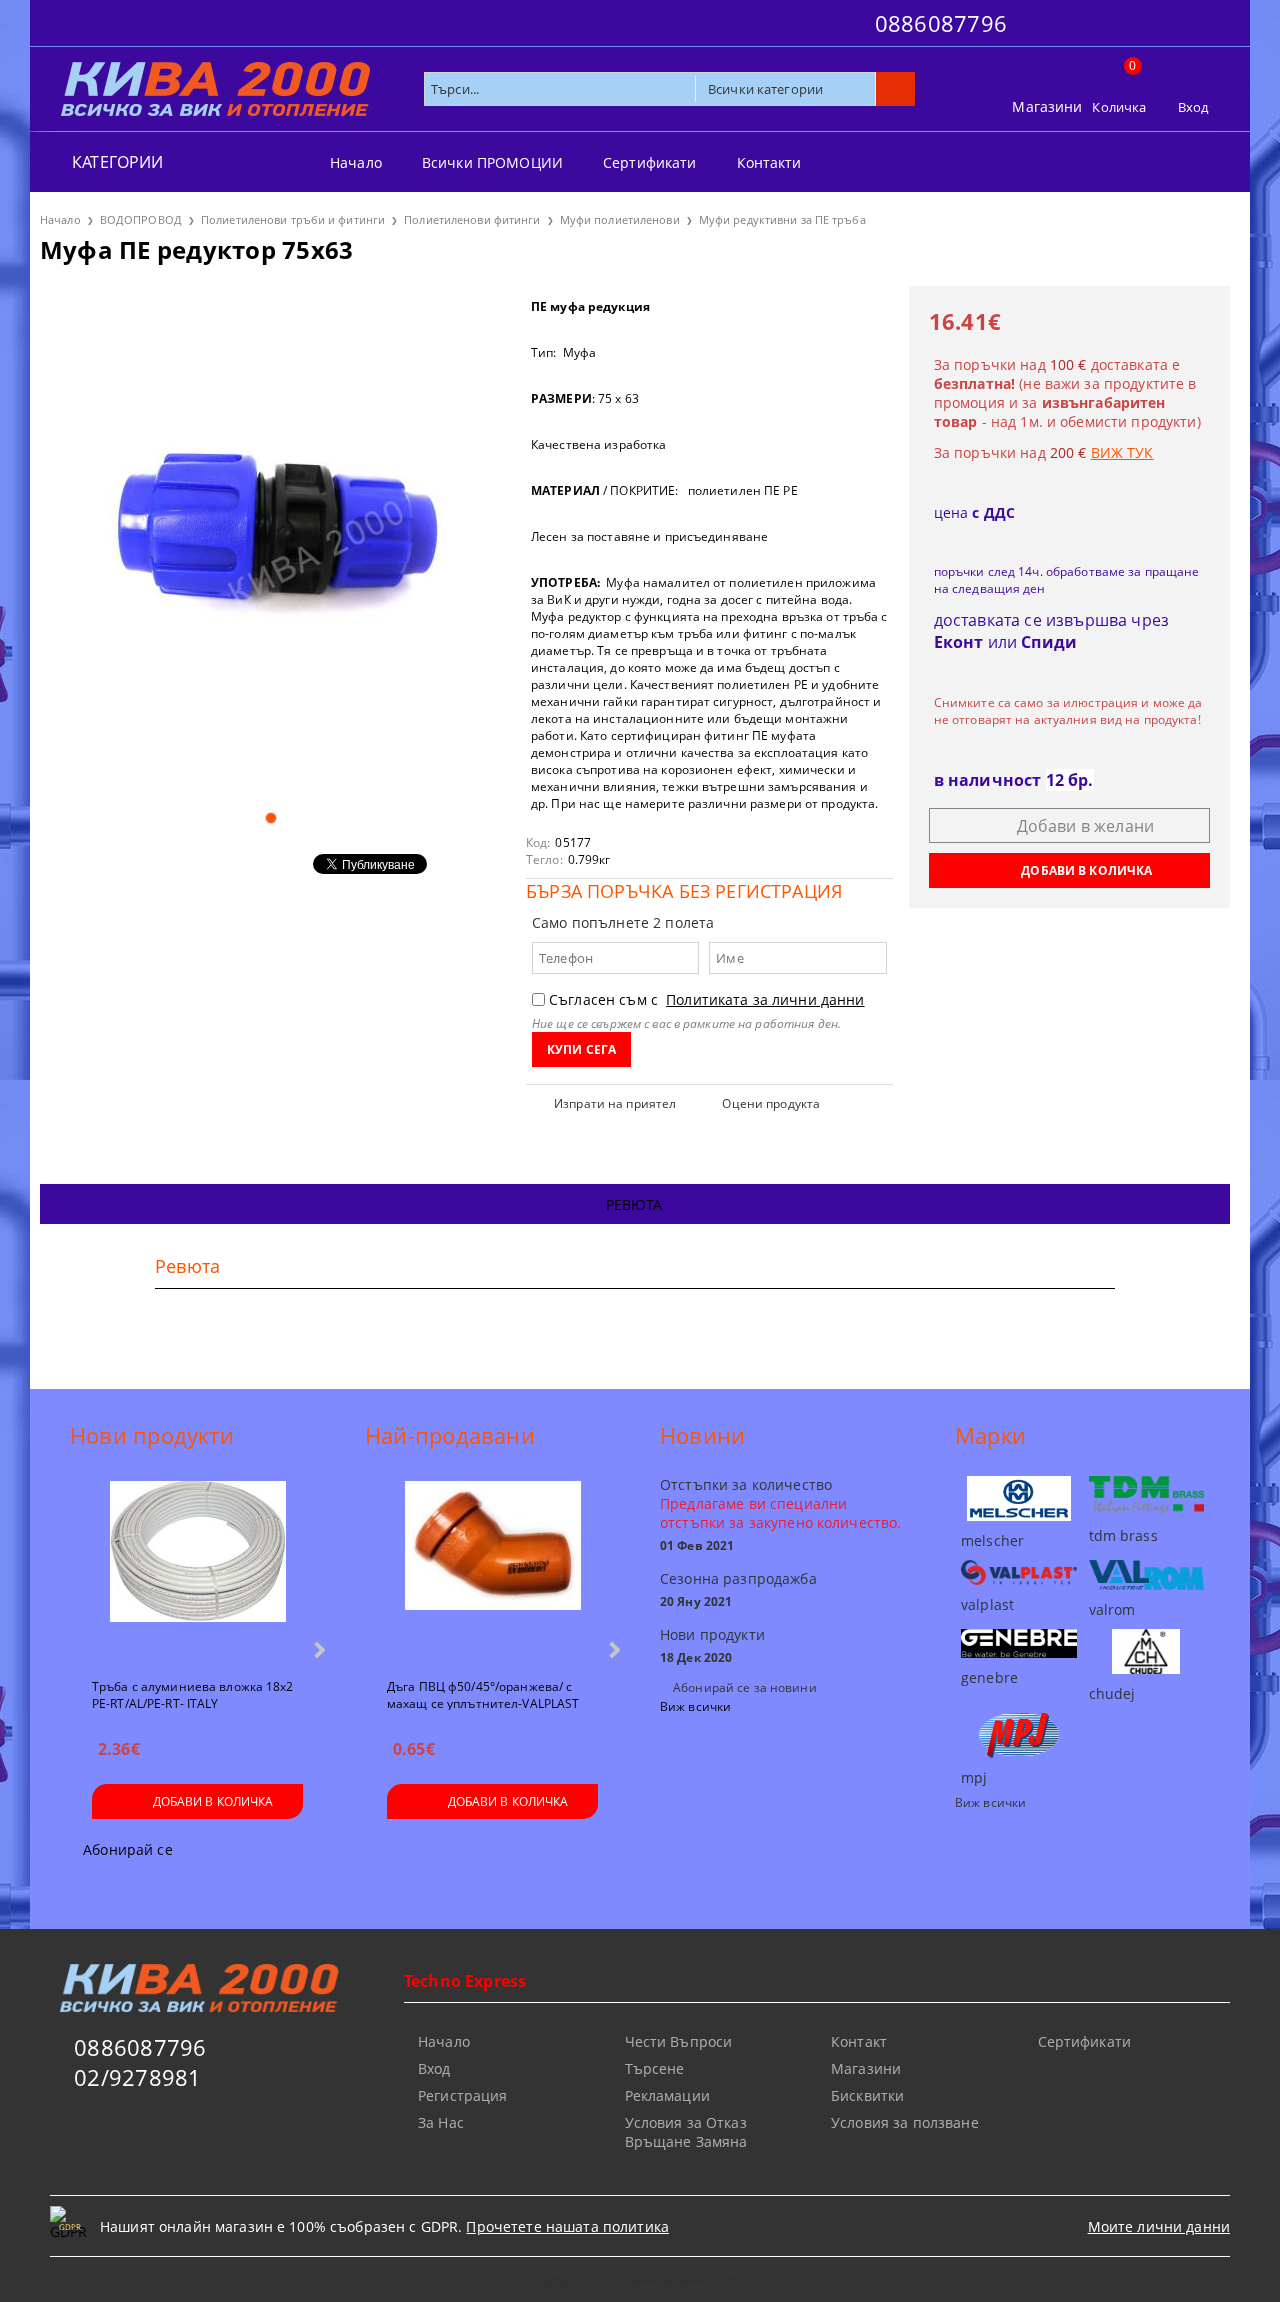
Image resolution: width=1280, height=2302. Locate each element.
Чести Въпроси (679, 2041)
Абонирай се (128, 1849)
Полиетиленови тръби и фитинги (293, 219)
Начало (356, 162)
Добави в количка (213, 1801)
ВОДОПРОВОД (141, 219)
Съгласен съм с (707, 999)
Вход (1193, 107)
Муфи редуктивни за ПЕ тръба (782, 219)
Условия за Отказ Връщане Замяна (686, 2132)
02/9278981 (137, 2077)
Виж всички (695, 1706)
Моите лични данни (1159, 2226)
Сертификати (650, 162)
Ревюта (634, 1204)
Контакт (859, 2041)
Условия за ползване (905, 2122)
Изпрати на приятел (615, 1103)
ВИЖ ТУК (1122, 452)
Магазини (1047, 106)
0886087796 (941, 23)
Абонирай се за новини (745, 1687)
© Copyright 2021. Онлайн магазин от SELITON (640, 2279)
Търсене (655, 2068)
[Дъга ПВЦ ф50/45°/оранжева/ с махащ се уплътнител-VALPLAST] (493, 1571)
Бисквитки (867, 2095)
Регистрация (463, 2095)
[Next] (317, 1649)
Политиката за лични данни (765, 999)
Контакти (769, 162)
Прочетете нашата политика (567, 2226)
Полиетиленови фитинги (472, 219)
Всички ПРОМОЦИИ (492, 162)
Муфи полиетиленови (620, 219)
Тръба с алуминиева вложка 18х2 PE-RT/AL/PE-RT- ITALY (193, 1694)
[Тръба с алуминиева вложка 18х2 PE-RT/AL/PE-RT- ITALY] (198, 1571)
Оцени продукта (771, 1103)
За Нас (441, 2122)
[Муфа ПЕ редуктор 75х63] (270, 540)
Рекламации (667, 2095)
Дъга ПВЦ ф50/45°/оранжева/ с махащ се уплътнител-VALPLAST (483, 1694)
